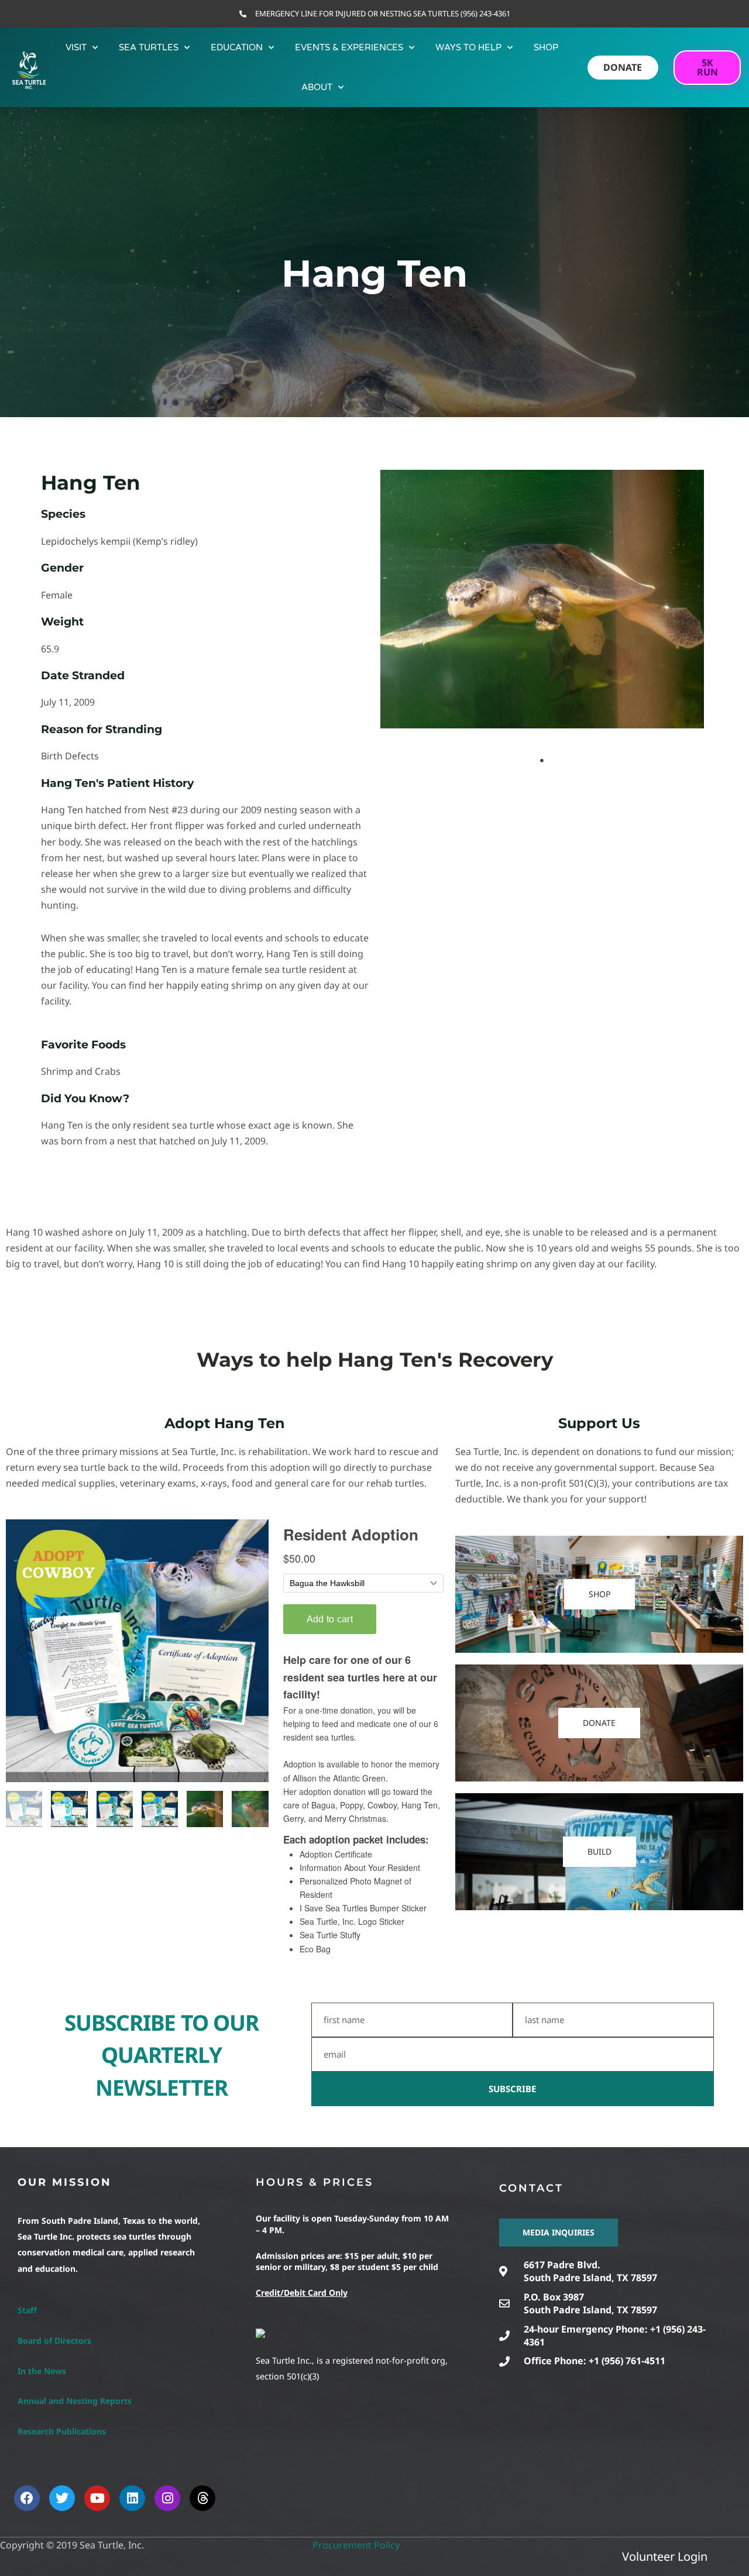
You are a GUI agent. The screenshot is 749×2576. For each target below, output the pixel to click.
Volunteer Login (665, 2556)
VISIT (76, 47)
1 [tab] (542, 761)
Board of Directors (54, 2341)
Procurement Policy (356, 2545)
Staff (27, 2310)
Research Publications (62, 2431)
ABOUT (317, 87)
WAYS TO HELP (468, 47)
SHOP (546, 47)
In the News (42, 2371)
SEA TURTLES (149, 47)
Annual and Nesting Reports (75, 2401)
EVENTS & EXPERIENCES (349, 47)
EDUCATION (237, 47)
